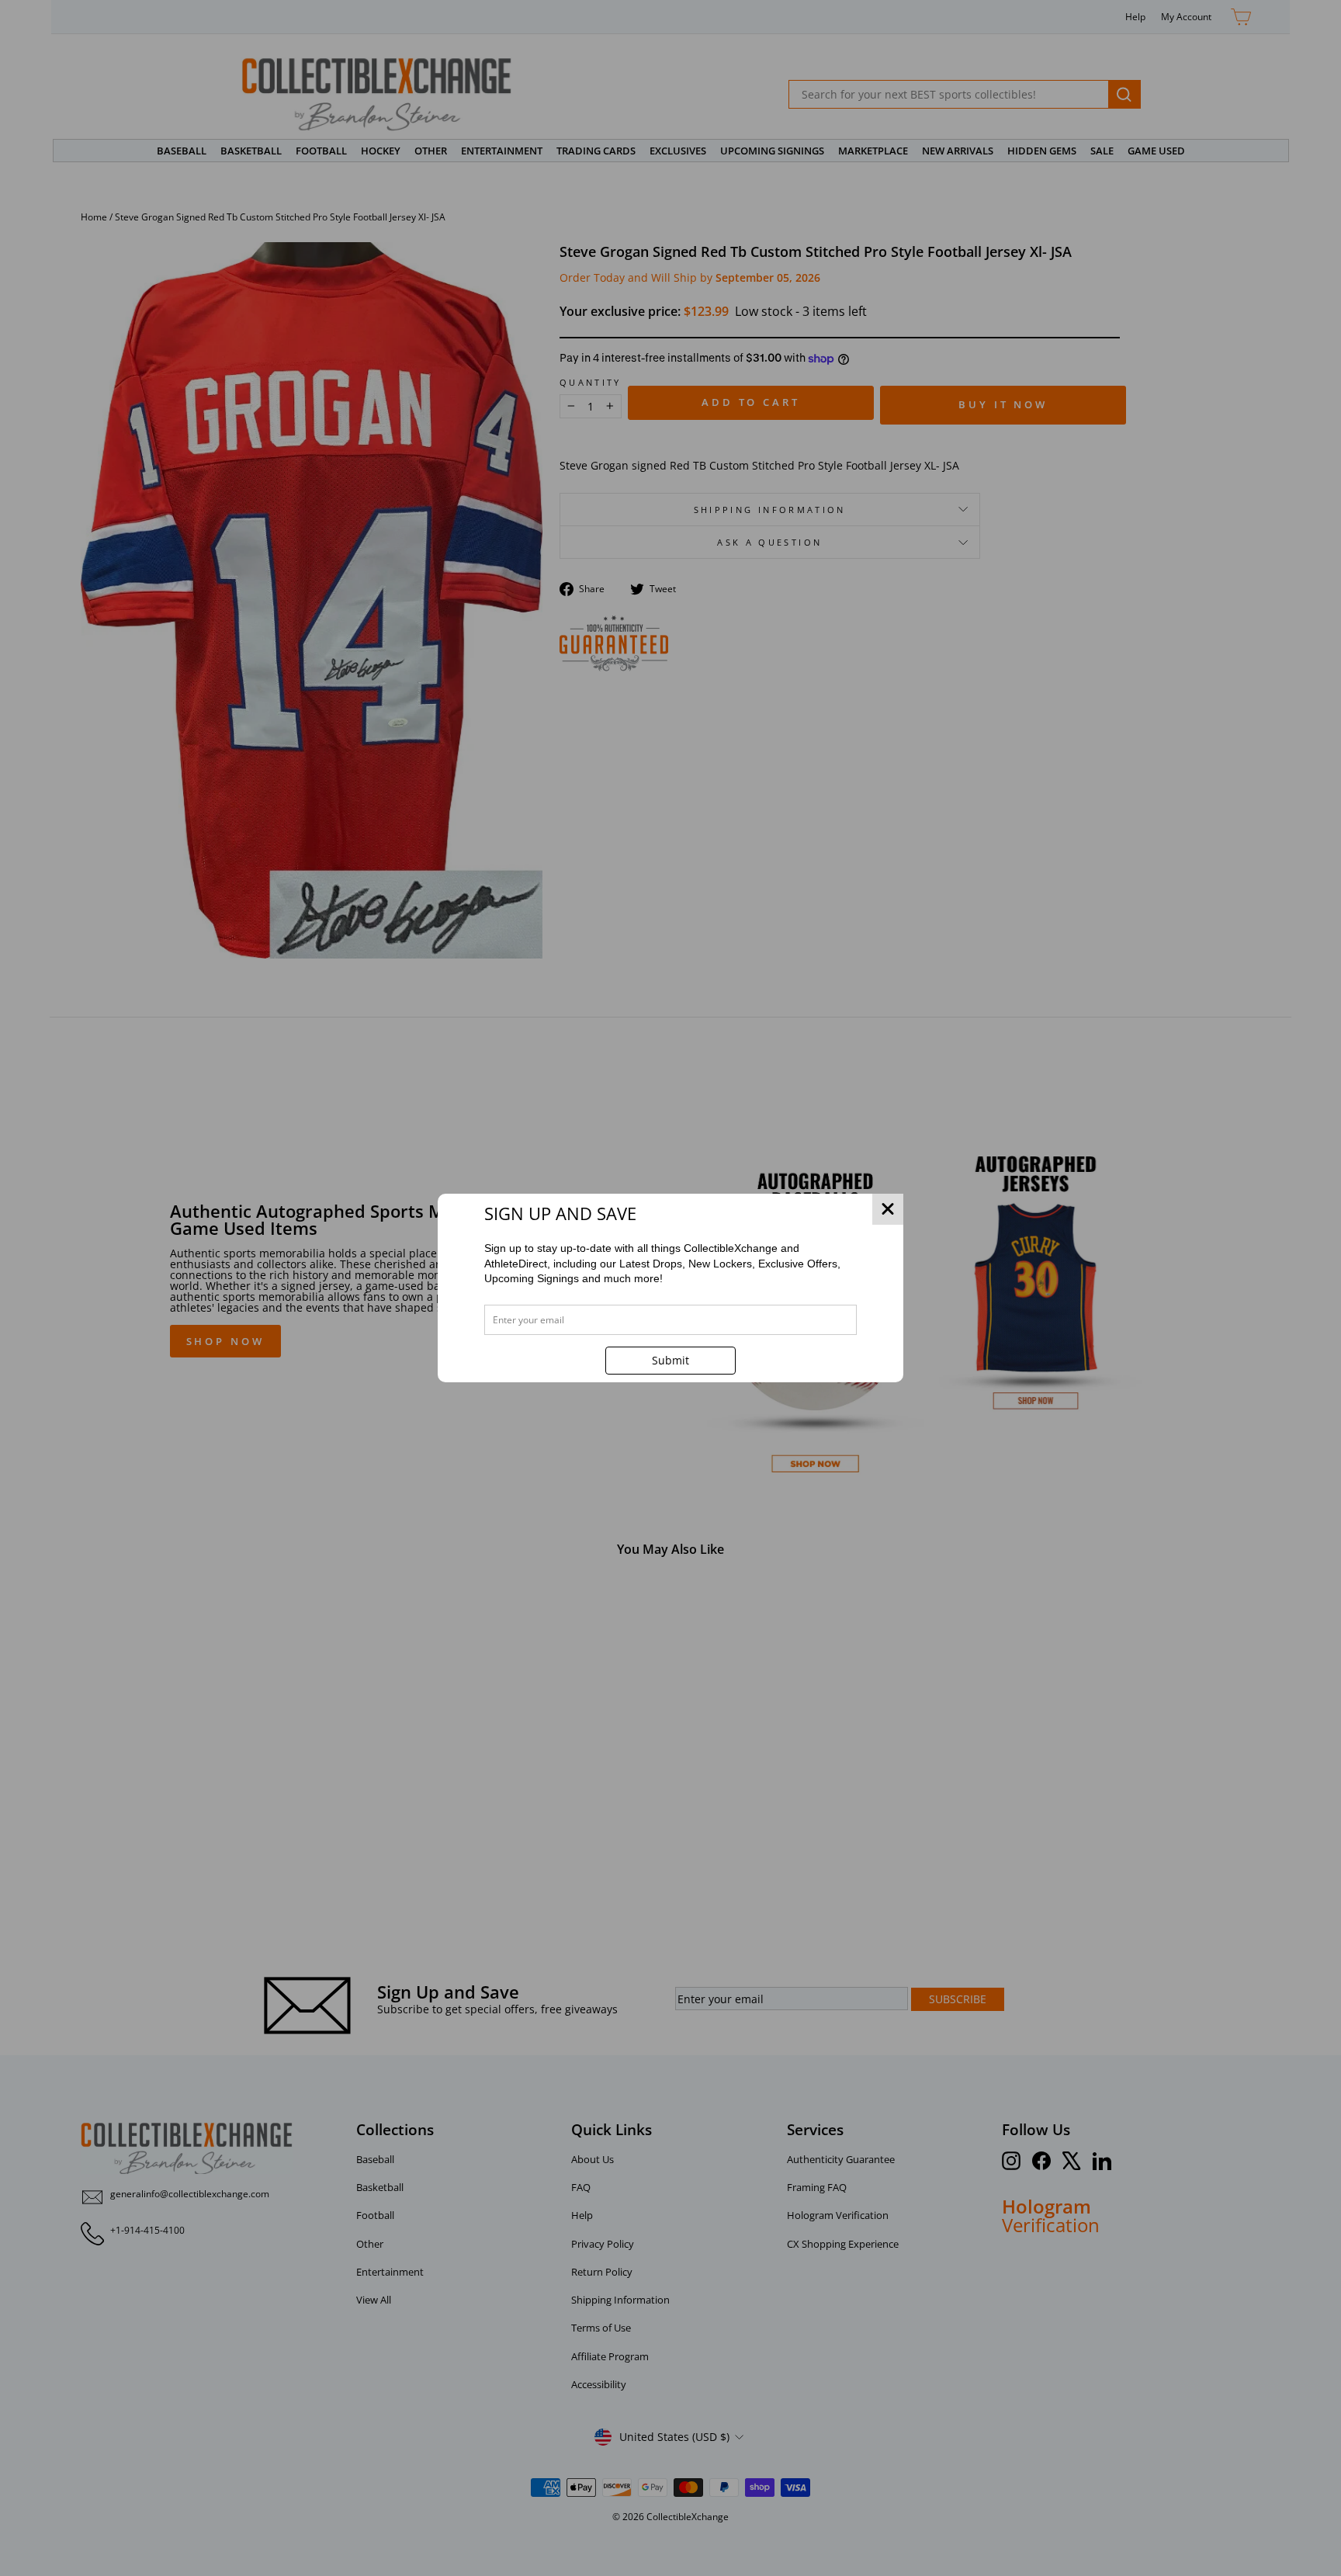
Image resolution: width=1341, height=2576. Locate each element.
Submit (670, 1360)
